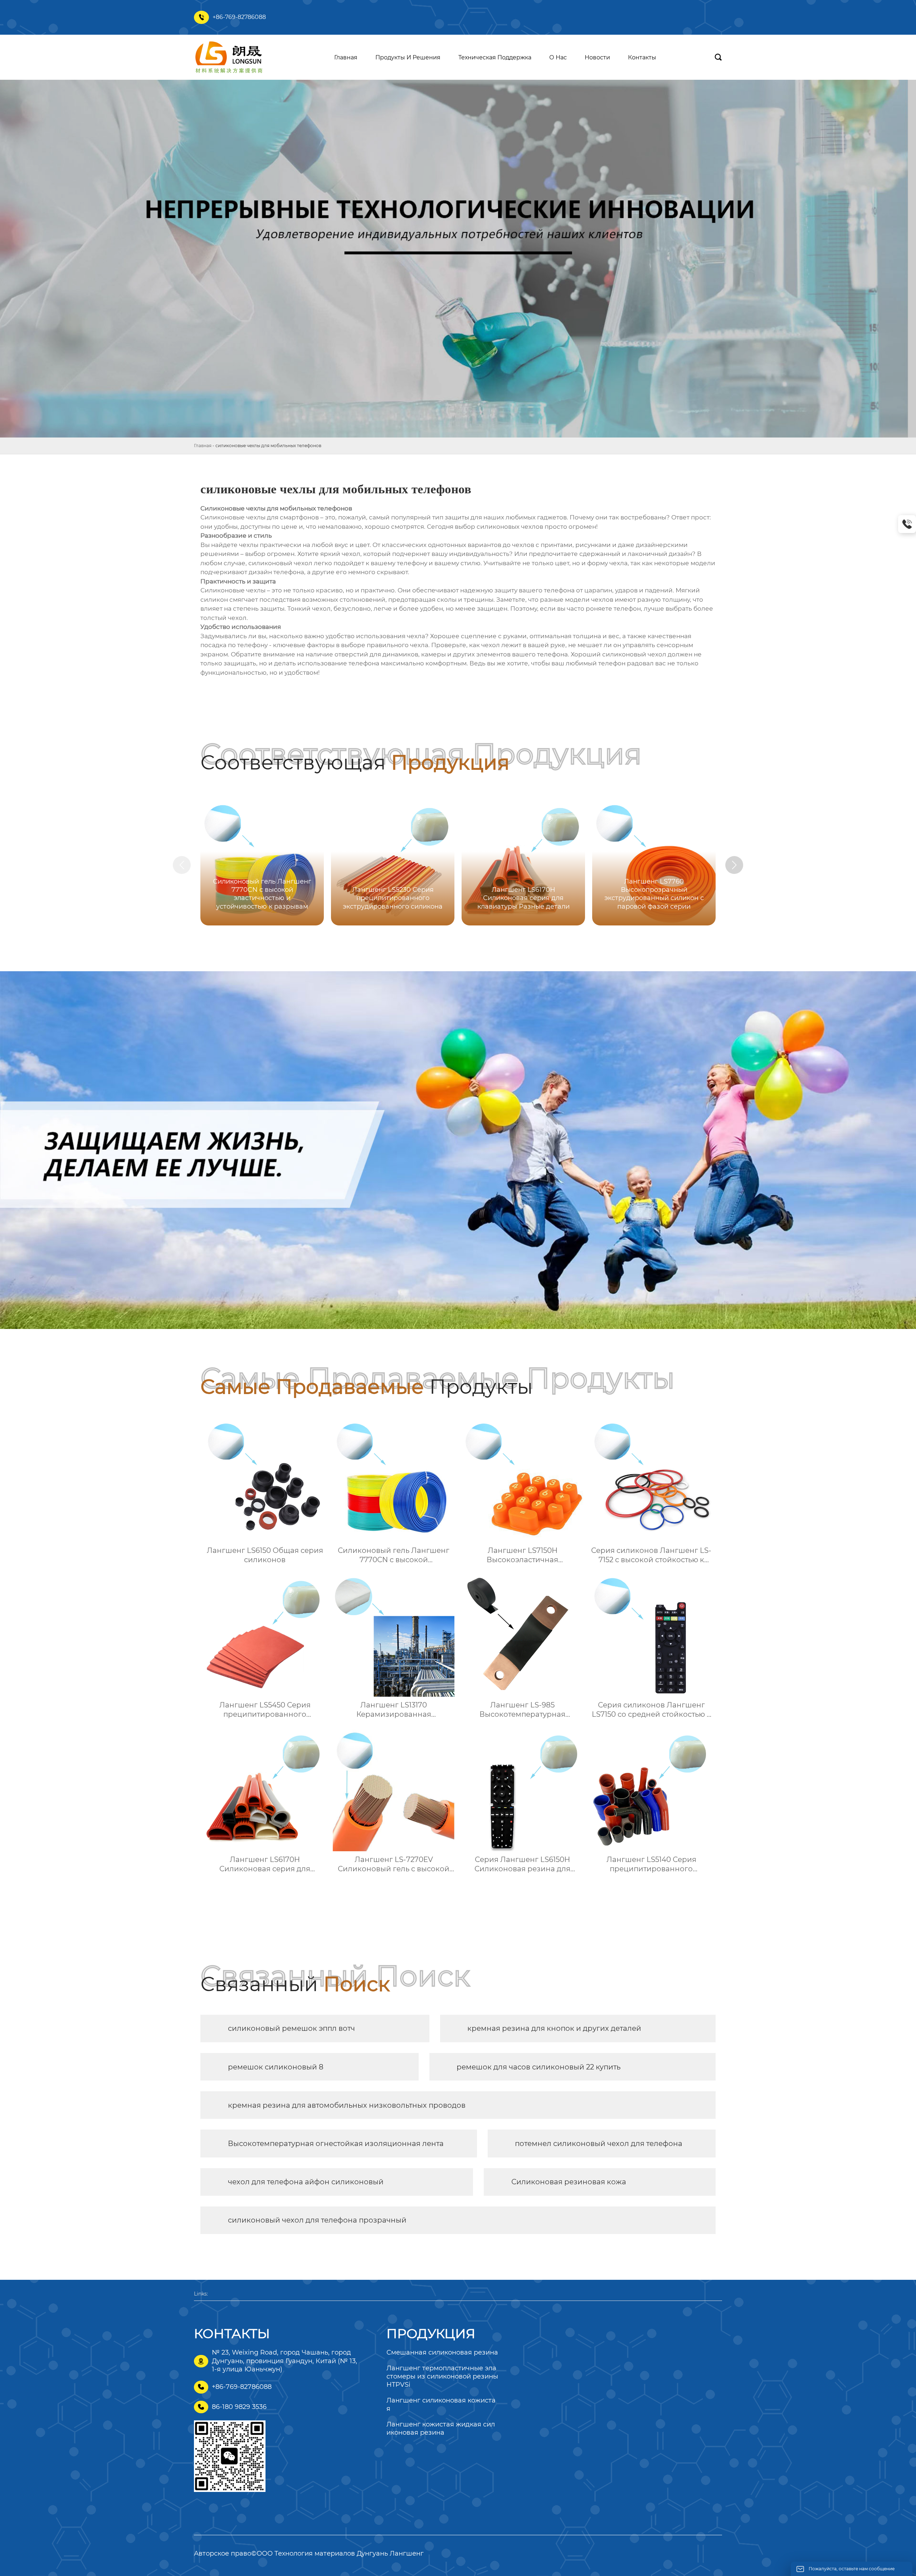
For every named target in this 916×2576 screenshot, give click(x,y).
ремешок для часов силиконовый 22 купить (539, 2067)
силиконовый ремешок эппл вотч (291, 2028)
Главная (203, 446)
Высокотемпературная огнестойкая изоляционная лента (336, 2144)
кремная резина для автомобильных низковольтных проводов (347, 2105)
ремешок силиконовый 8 (276, 2067)
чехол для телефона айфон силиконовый (306, 2182)
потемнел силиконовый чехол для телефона (599, 2144)
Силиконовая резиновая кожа (569, 2182)
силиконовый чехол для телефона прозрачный (317, 2220)
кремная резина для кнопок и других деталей (554, 2028)
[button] (734, 865)
